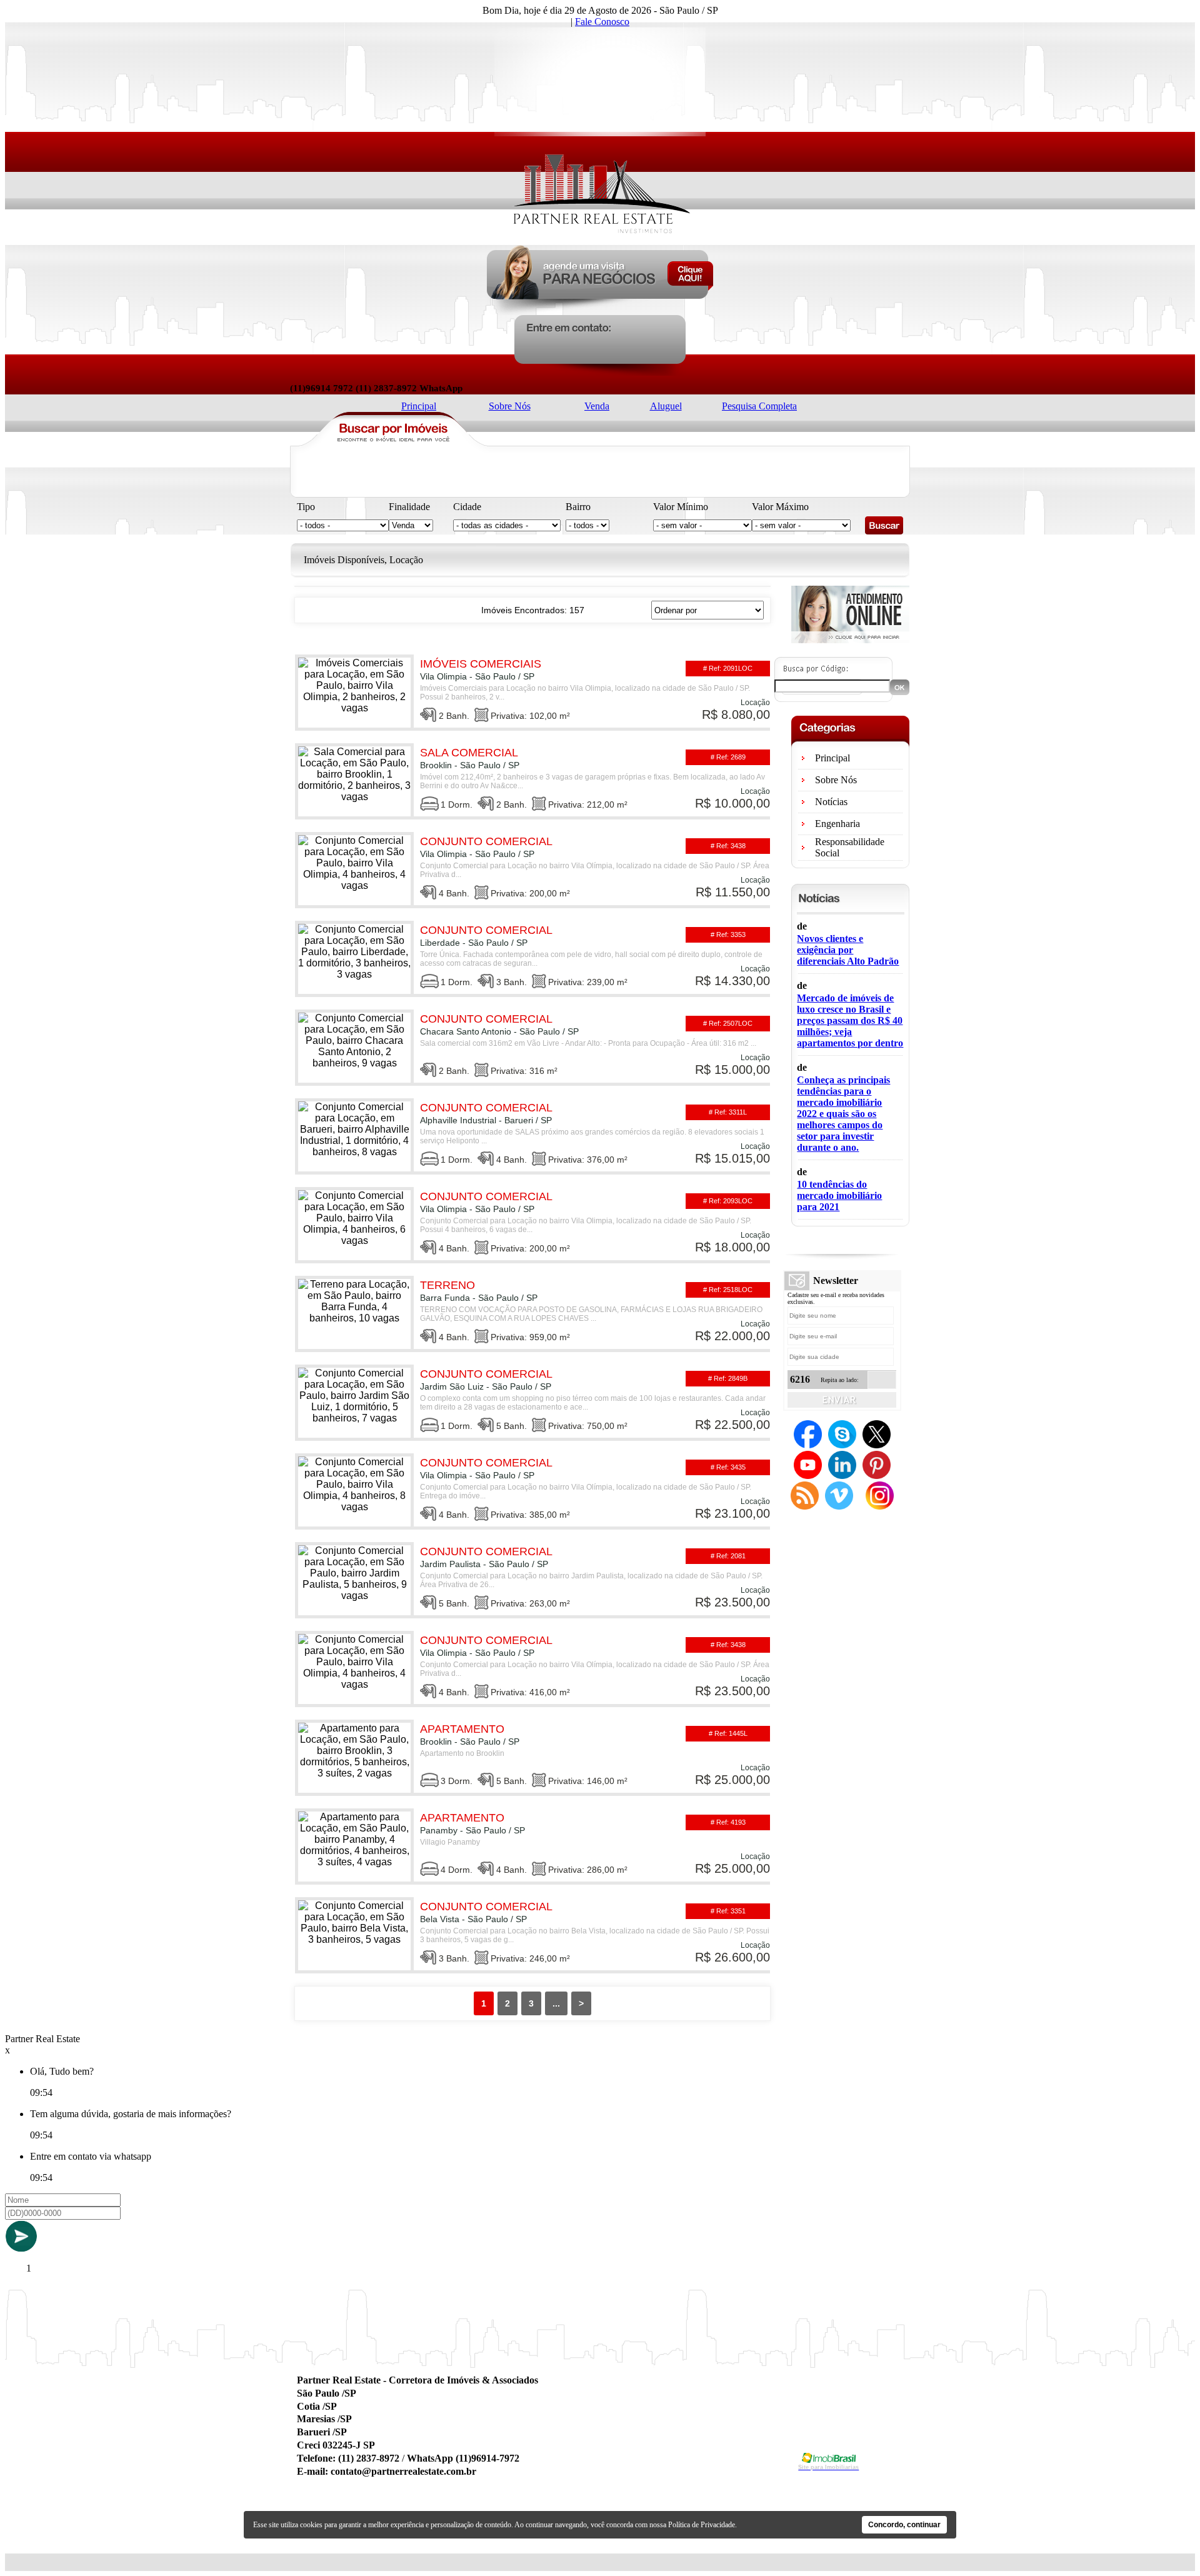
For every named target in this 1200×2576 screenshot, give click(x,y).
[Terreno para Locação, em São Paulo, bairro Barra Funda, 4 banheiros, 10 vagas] (532, 1312)
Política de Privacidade (702, 2525)
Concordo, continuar (904, 2525)
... (556, 2003)
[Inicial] (600, 240)
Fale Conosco (602, 22)
